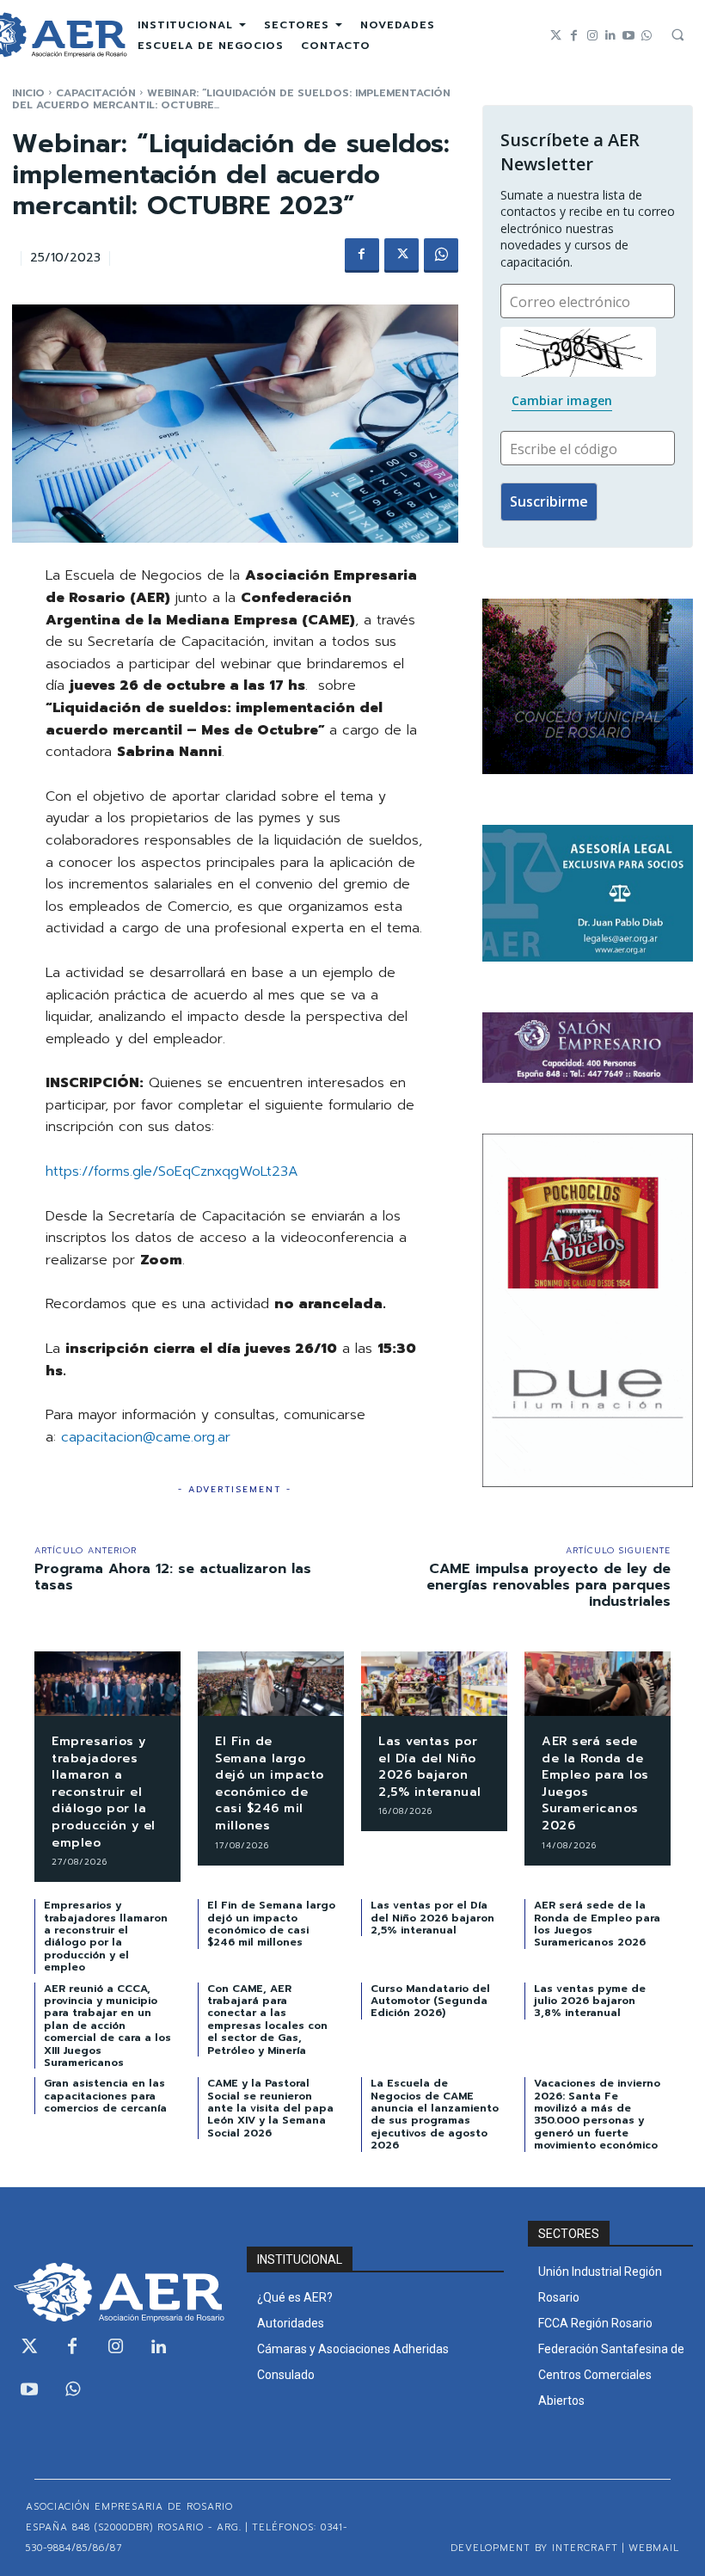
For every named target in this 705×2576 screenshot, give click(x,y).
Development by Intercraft (534, 2548)
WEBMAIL (654, 2548)
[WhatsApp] (441, 255)
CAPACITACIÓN (96, 93)
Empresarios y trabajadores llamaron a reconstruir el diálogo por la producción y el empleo (104, 1792)
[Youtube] (628, 36)
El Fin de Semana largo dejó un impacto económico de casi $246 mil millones (270, 1783)
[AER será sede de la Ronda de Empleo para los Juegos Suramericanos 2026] (598, 1684)
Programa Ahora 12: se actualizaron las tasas (173, 1577)
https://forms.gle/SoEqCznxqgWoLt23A (172, 1171)
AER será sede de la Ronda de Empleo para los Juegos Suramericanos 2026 (595, 1783)
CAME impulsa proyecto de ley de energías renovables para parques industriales (549, 1585)
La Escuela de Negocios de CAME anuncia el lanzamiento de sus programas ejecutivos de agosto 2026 (435, 2114)
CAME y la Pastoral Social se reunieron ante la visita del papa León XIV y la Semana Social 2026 (270, 2108)
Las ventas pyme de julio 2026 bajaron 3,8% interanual (590, 2001)
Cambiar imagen (562, 400)
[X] (402, 255)
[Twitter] (556, 36)
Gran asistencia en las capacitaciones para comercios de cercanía (105, 2096)
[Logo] (117, 2292)
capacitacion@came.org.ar (146, 1437)
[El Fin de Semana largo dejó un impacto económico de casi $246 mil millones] (271, 1684)
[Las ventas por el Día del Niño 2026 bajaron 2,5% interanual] (434, 1684)
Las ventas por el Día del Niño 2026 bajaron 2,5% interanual (430, 1767)
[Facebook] (574, 36)
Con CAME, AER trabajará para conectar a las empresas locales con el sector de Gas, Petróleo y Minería (267, 2020)
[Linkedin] (610, 36)
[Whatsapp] (646, 36)
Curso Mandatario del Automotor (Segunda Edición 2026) (430, 2001)
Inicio (28, 93)
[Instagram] (592, 36)
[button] (677, 34)
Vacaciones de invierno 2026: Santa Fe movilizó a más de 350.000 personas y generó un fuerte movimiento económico (597, 2114)
